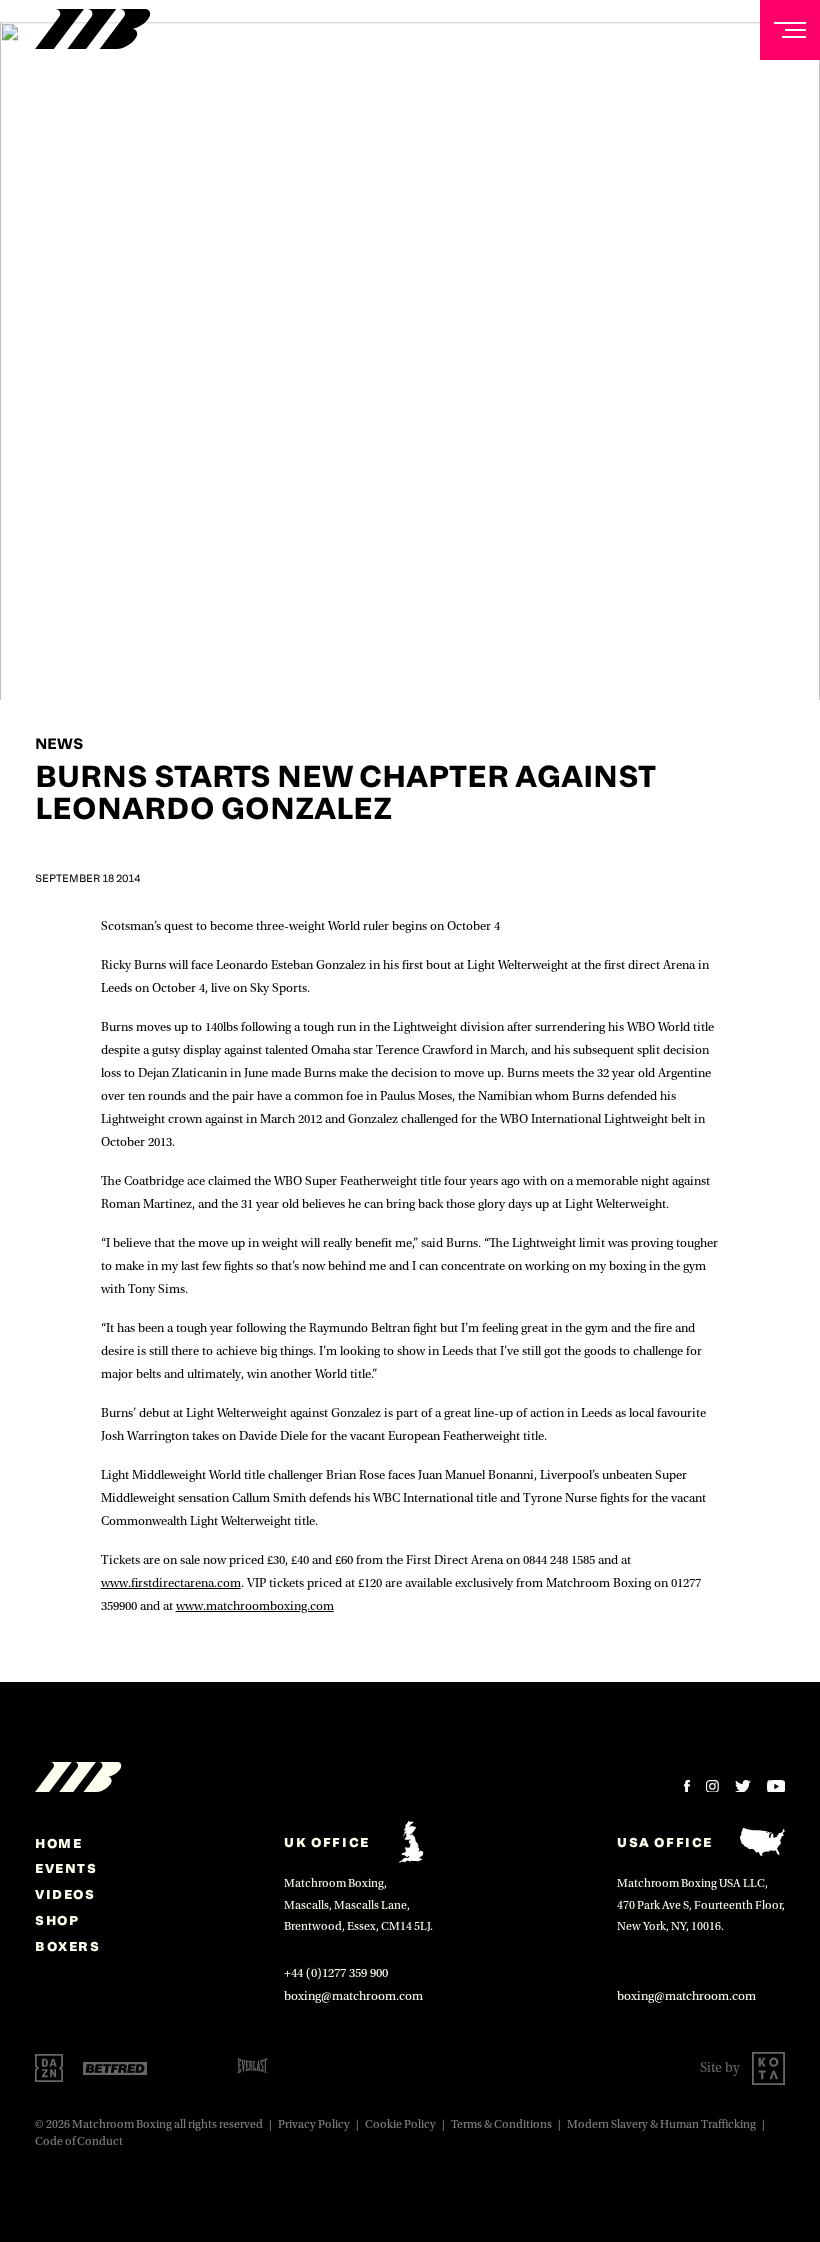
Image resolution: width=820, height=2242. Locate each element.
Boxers (68, 1946)
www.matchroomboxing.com (255, 1606)
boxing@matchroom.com (353, 1996)
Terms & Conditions (501, 2124)
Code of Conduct (79, 2141)
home (58, 1843)
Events (66, 1868)
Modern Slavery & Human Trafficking (661, 2124)
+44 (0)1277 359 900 (336, 1973)
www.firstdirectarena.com (171, 1583)
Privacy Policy (314, 2124)
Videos (65, 1894)
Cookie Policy (400, 2124)
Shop (57, 1920)
